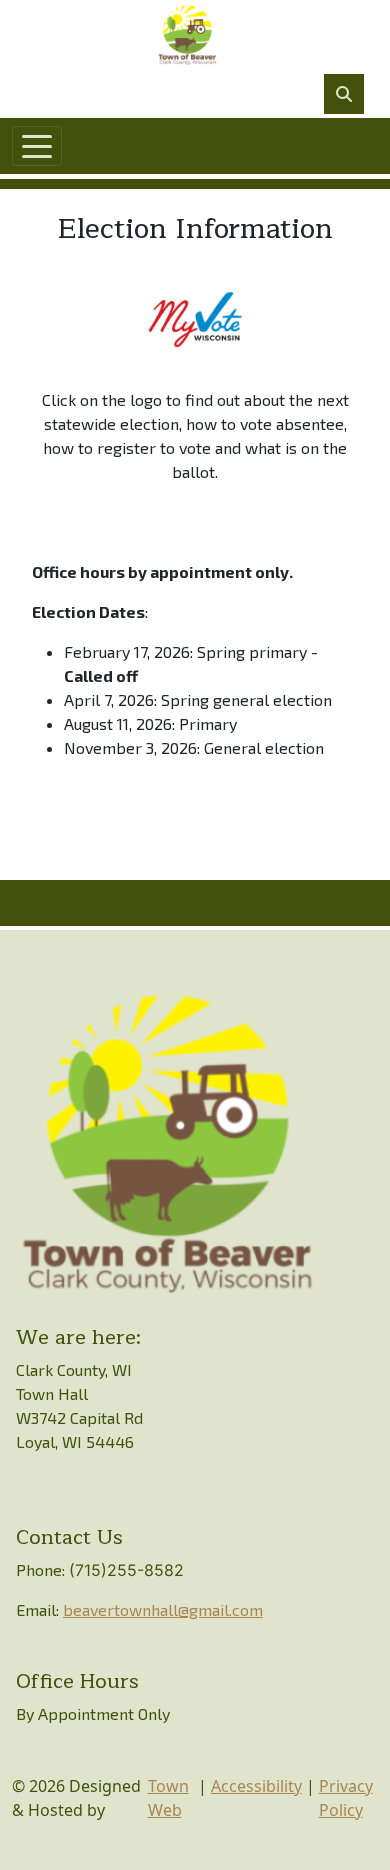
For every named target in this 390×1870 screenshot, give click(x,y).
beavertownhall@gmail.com (163, 1609)
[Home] (187, 35)
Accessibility (256, 1786)
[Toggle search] (344, 94)
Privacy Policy (346, 1798)
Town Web (168, 1798)
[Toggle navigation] (37, 146)
